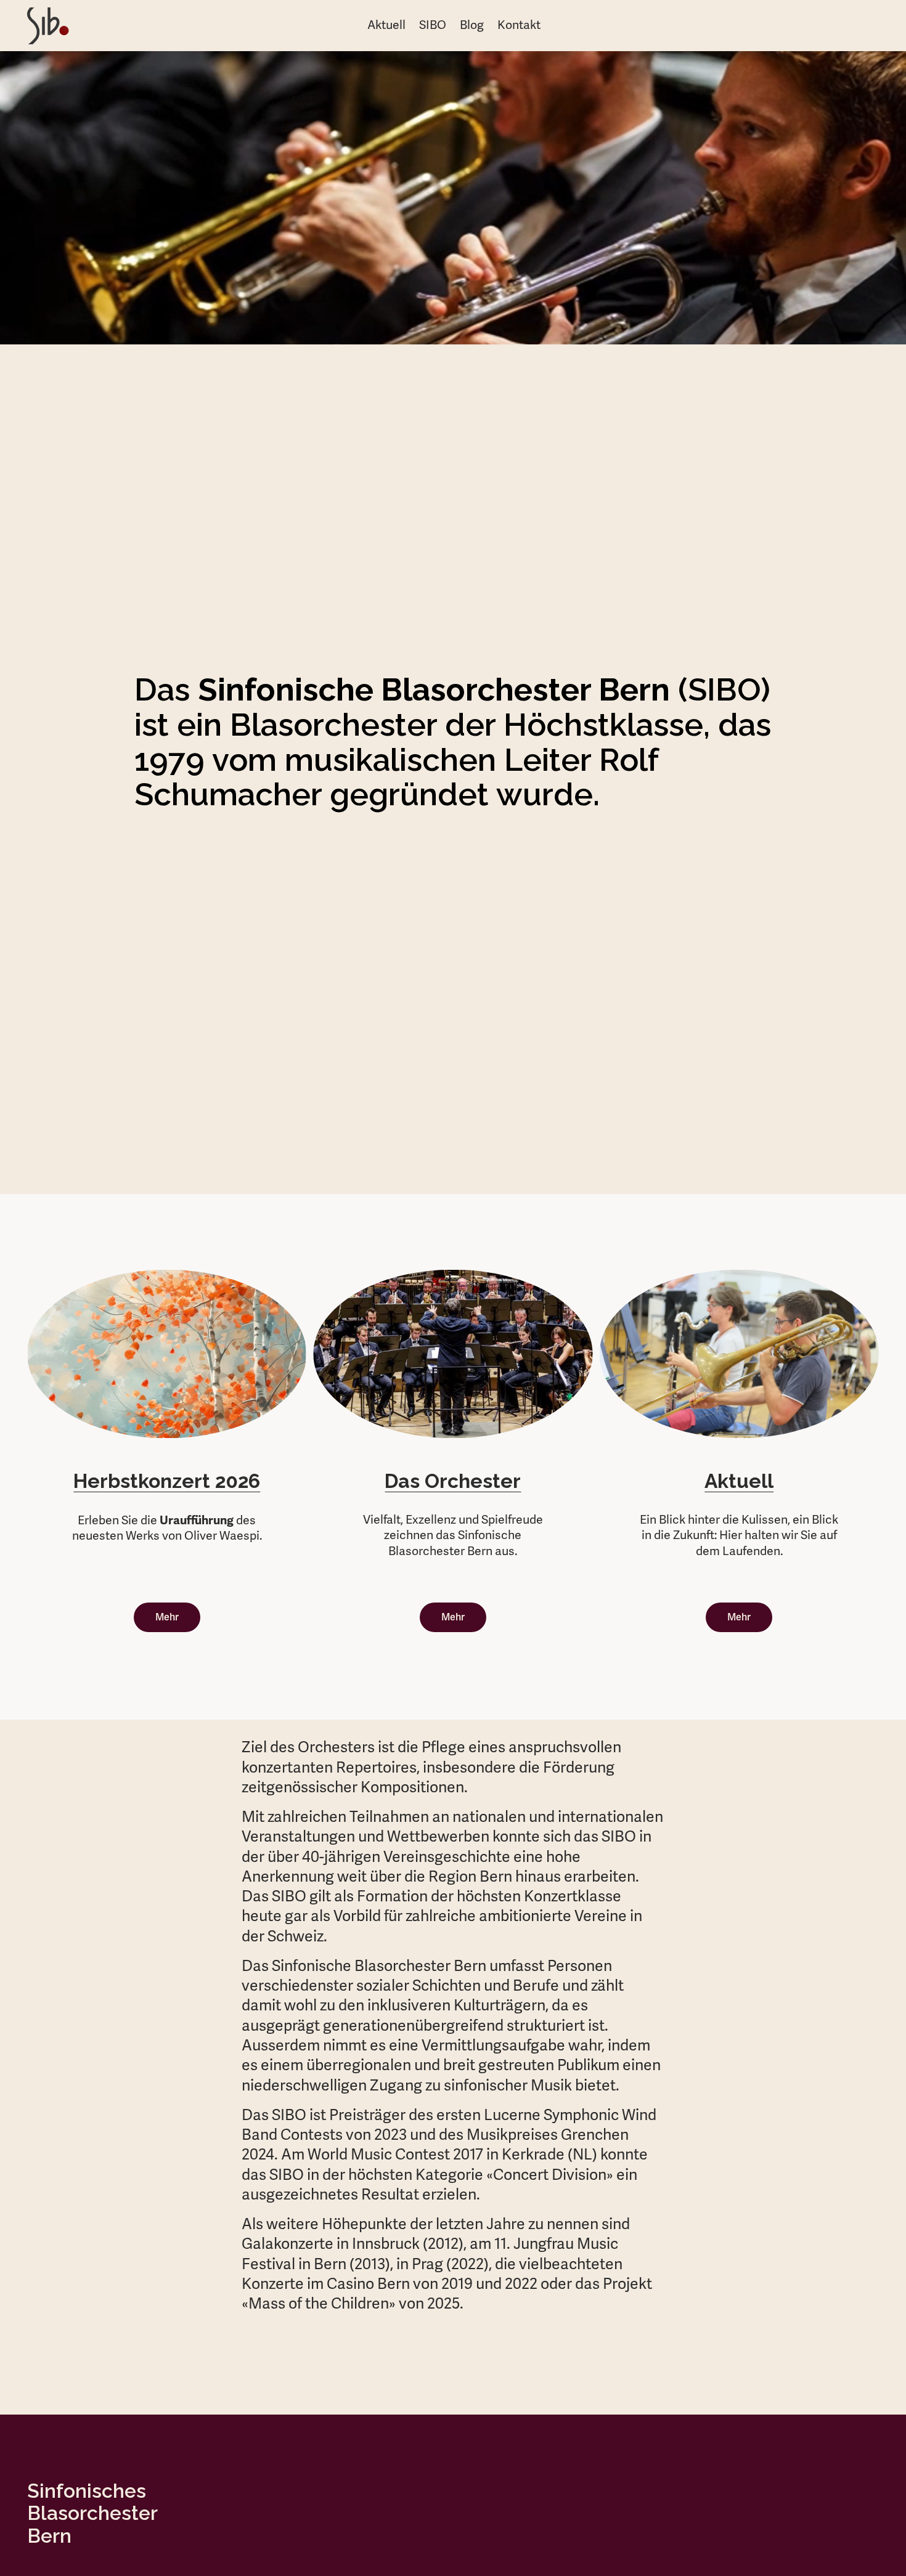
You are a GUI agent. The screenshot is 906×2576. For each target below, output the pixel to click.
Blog (472, 25)
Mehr (167, 1617)
